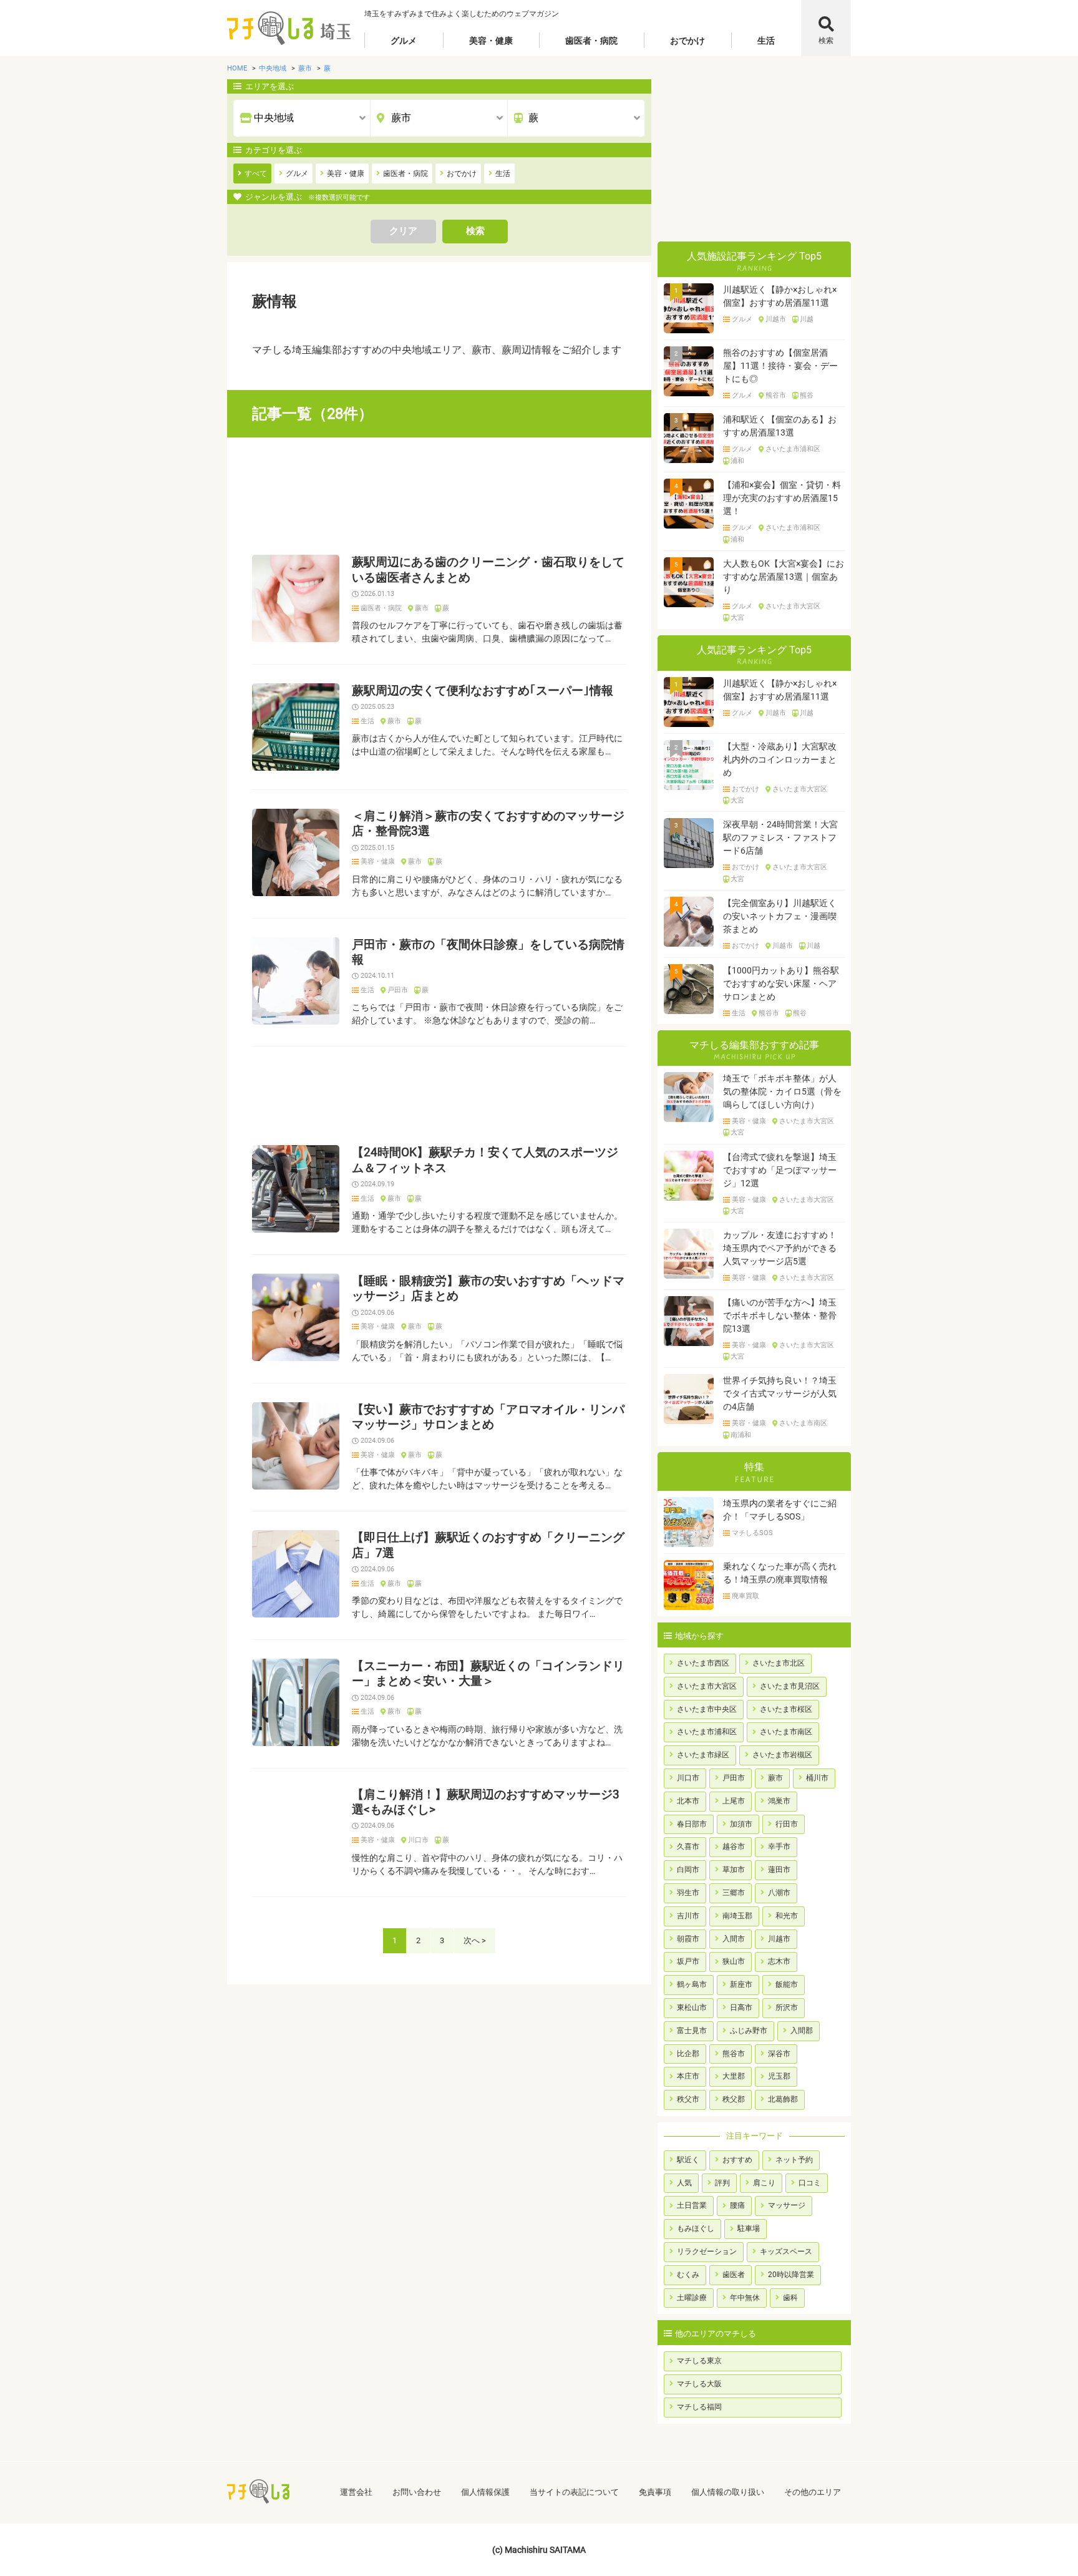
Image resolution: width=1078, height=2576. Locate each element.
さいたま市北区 (779, 1663)
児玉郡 (779, 2076)
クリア (403, 231)
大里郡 (734, 2076)
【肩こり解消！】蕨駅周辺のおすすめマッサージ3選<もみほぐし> (486, 1802)
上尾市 (734, 1801)
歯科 (790, 2298)
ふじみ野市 (749, 2031)
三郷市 (734, 1893)
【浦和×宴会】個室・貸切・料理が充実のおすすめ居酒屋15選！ (782, 498)
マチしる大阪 (699, 2384)
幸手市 (779, 1847)
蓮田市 (779, 1870)
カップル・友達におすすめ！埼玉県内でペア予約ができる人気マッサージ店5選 (780, 1248)
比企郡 (688, 2054)
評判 (722, 2183)
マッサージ (787, 2205)
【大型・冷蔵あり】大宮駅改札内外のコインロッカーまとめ (780, 759)
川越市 (776, 320)
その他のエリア (813, 2492)
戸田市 (398, 990)
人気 (684, 2183)
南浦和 (741, 1435)
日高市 (741, 2008)
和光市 (787, 1916)
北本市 (688, 1801)
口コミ (810, 2183)
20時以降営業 (791, 2275)
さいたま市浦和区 (793, 449)
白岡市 (688, 1870)
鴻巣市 (779, 1801)
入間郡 (802, 2031)
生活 (766, 41)
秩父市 (688, 2099)
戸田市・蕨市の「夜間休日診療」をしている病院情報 (488, 952)
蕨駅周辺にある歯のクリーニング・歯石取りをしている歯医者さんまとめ (488, 570)
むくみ (688, 2275)
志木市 (779, 1961)
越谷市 (734, 1847)
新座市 (741, 1984)
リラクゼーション (707, 2252)
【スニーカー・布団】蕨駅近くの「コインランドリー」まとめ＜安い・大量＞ (488, 1674)
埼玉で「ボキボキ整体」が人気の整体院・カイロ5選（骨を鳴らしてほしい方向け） (782, 1091)
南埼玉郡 (737, 1916)
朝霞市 (688, 1939)
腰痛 (737, 2205)
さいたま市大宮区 (793, 607)
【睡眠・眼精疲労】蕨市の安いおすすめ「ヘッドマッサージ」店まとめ (488, 1289)
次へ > (475, 1940)
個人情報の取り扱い (728, 2492)
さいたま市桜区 (786, 1709)
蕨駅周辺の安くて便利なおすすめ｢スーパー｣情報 (483, 691)
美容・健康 (491, 41)
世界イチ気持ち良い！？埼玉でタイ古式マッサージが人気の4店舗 (780, 1393)
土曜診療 (692, 2298)
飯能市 (787, 1984)
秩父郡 (734, 2099)
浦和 (737, 461)
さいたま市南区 (803, 1423)
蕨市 (422, 608)
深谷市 (779, 2054)
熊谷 (807, 396)
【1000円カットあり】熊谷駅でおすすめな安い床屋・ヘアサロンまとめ (781, 983)
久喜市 (688, 1847)
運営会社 (356, 2492)
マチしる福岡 (699, 2407)
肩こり (764, 2183)
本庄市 (688, 2076)
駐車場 (749, 2228)
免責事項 (655, 2492)
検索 (826, 41)
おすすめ (737, 2160)
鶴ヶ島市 (692, 1984)
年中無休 (745, 2298)
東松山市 (692, 2008)
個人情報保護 (485, 2492)
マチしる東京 (699, 2361)
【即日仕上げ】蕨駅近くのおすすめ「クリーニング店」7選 (488, 1545)
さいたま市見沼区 (790, 1686)
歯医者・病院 (591, 41)
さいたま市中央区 (707, 1709)
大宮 (737, 618)
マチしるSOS (752, 1533)
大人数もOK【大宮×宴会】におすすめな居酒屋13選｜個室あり (784, 577)
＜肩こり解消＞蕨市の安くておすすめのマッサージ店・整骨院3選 (488, 824)
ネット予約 (794, 2160)
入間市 (734, 1939)
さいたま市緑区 (703, 1755)
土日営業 (692, 2205)
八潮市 (779, 1893)
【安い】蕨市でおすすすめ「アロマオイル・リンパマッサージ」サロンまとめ (488, 1417)
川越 (807, 320)
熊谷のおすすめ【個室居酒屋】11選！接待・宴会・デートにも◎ (780, 366)
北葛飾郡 (783, 2099)
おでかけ (687, 41)
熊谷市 (776, 396)
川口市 (418, 1840)
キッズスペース (786, 2252)
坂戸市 (688, 1961)
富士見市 (692, 2031)
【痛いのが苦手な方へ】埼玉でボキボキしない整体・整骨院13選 (780, 1315)
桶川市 (817, 1778)
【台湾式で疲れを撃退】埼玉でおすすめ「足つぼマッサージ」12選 (780, 1170)
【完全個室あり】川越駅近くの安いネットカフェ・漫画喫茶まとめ (780, 916)
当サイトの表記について (574, 2492)
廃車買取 (745, 1596)
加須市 (741, 1824)
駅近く (688, 2160)
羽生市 (688, 1893)
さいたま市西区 (703, 1663)
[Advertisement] (439, 496)
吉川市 (688, 1916)
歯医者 (734, 2275)
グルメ (404, 41)
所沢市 (787, 2008)
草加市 (734, 1870)
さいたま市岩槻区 (782, 1755)
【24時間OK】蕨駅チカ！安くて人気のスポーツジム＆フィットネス (485, 1160)
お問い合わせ (417, 2492)
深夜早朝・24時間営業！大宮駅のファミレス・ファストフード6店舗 (780, 837)
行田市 (787, 1824)
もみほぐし (696, 2228)
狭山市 (734, 1961)
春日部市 (692, 1824)
